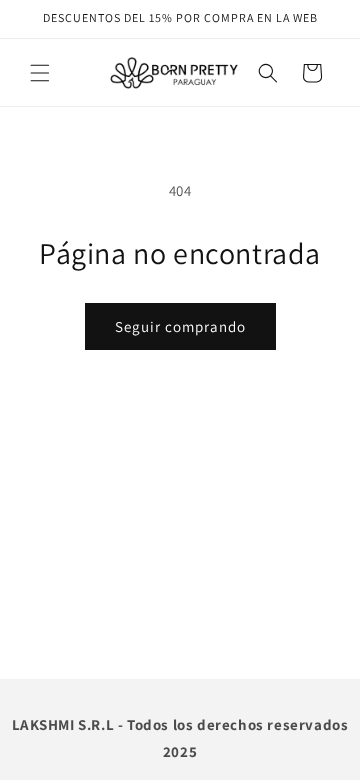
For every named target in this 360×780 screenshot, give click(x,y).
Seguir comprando (180, 326)
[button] (40, 73)
